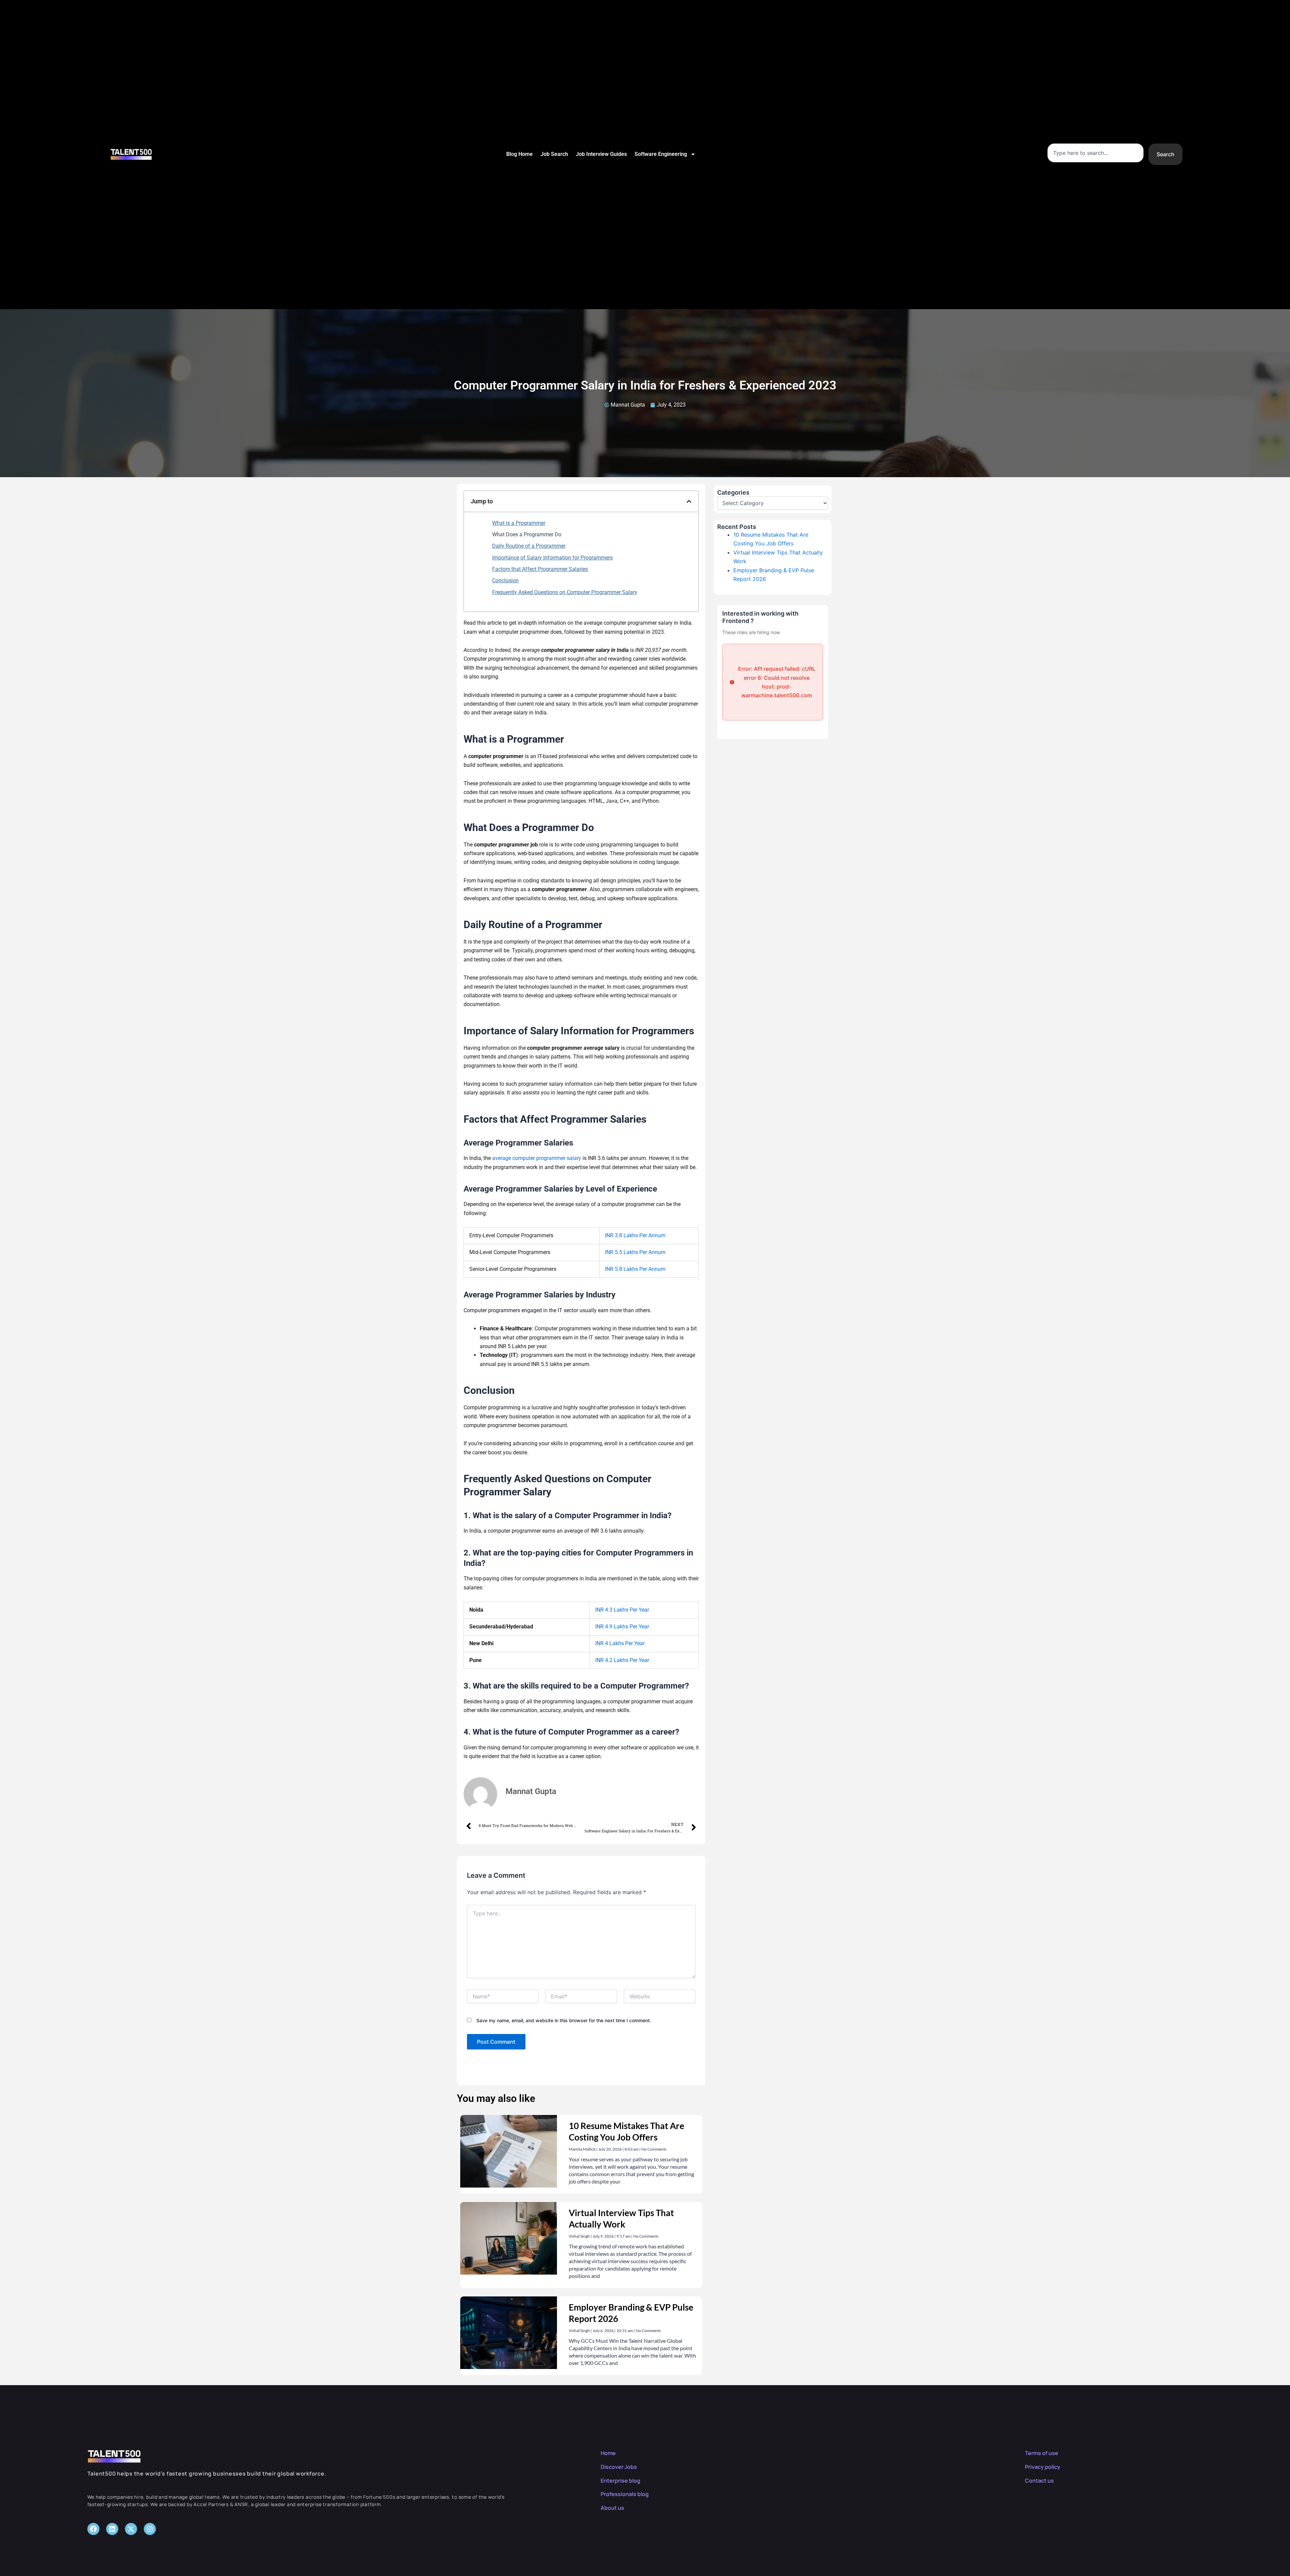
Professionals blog (625, 2494)
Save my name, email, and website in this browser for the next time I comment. (564, 2020)
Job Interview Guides (601, 154)
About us (612, 2508)
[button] (689, 501)
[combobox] (1095, 153)
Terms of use (1042, 2453)
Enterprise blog (620, 2481)
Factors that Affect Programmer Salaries (540, 569)
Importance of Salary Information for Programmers (552, 558)
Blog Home (520, 154)
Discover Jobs (619, 2467)
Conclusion (505, 580)
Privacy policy (1043, 2467)
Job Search (554, 154)
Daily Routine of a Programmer (529, 546)
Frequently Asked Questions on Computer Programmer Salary (565, 592)
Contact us (1039, 2481)
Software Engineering (661, 154)
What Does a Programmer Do (527, 534)
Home (608, 2453)
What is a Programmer (519, 523)
